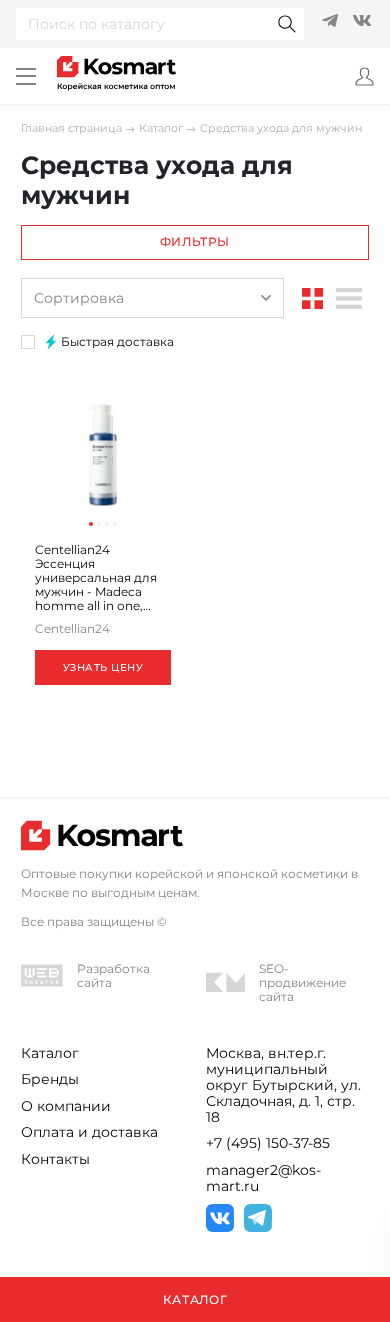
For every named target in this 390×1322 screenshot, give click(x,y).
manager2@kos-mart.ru (263, 1178)
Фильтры (195, 241)
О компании (66, 1106)
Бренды (50, 1079)
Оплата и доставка (89, 1132)
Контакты (55, 1159)
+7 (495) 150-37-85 (268, 1143)
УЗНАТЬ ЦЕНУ (103, 667)
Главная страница (71, 128)
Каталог (161, 128)
